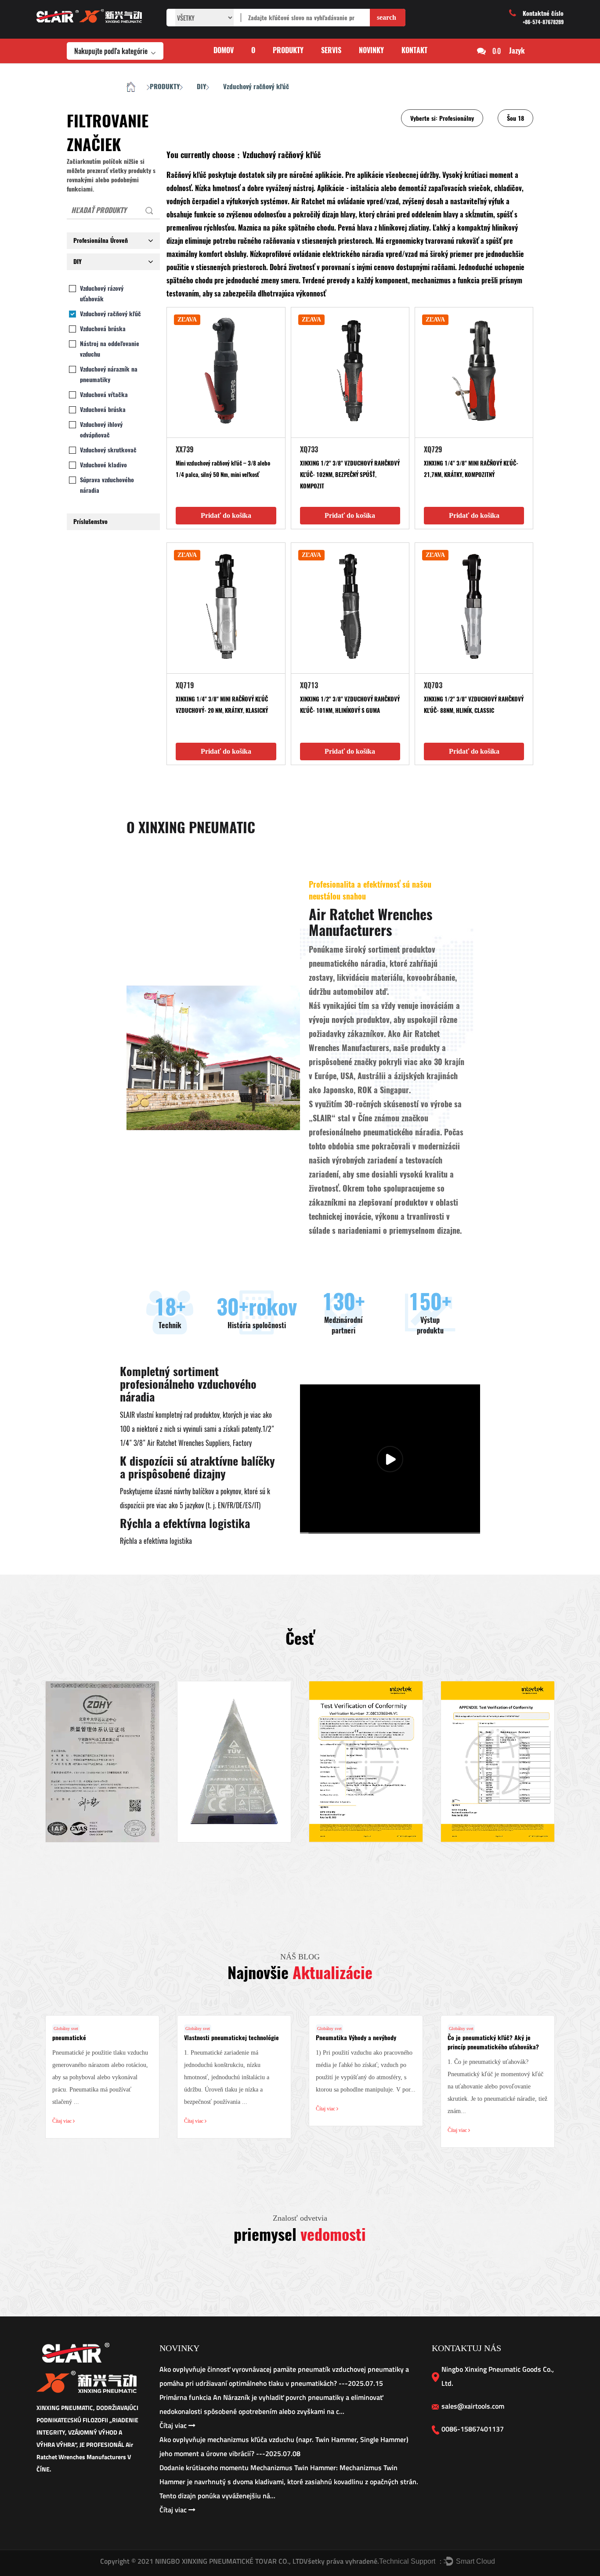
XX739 (185, 450)
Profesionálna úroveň (101, 240)
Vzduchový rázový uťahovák (102, 294)
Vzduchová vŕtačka (104, 395)
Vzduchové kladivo (103, 465)
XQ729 (433, 450)
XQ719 (185, 685)
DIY (201, 87)
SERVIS (331, 50)
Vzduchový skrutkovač (108, 450)
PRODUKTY (288, 50)
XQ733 (309, 450)
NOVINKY (371, 50)
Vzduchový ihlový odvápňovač (101, 430)
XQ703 (433, 685)
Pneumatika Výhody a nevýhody (356, 2038)
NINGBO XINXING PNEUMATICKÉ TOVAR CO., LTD (228, 2561)
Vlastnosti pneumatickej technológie (231, 2038)
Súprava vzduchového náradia (107, 485)
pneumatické (69, 2038)
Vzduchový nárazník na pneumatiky (109, 374)
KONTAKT (414, 50)
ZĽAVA (187, 320)
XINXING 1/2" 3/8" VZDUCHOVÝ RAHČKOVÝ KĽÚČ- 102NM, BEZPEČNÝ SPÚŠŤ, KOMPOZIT (350, 475)
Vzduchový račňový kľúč (110, 314)
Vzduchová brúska (103, 329)
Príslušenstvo (90, 522)
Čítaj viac (63, 2121)
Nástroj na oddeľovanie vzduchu (110, 349)
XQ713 (309, 685)
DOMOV (224, 50)
